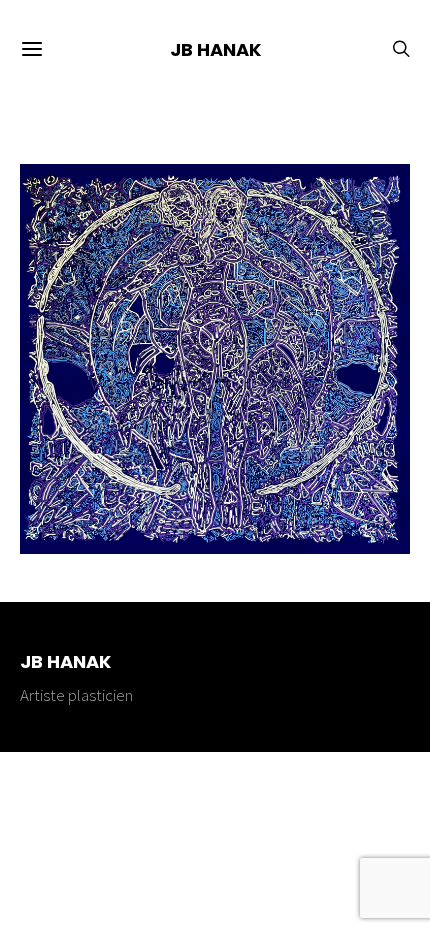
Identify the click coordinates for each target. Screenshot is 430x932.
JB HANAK (215, 49)
